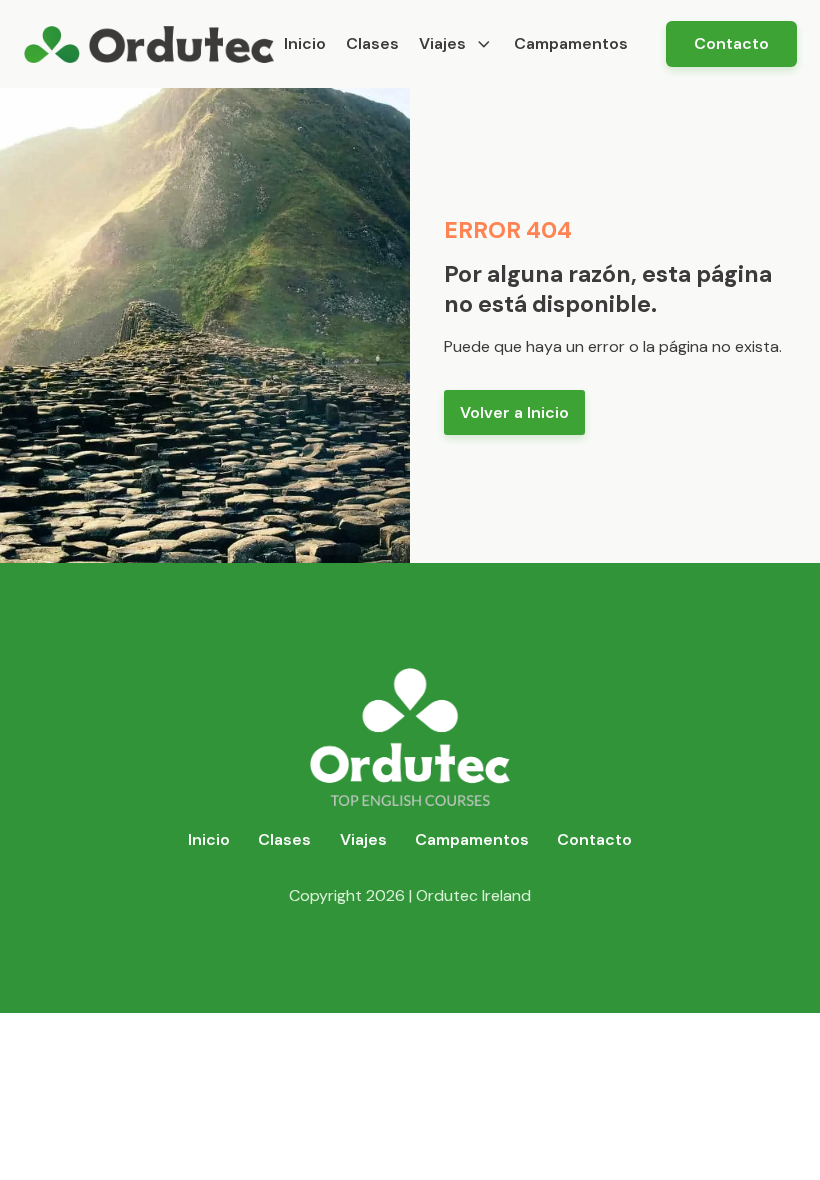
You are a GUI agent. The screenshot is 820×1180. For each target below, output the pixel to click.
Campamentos (571, 43)
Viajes (442, 43)
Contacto (731, 43)
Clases (372, 43)
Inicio (305, 43)
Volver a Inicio (514, 412)
